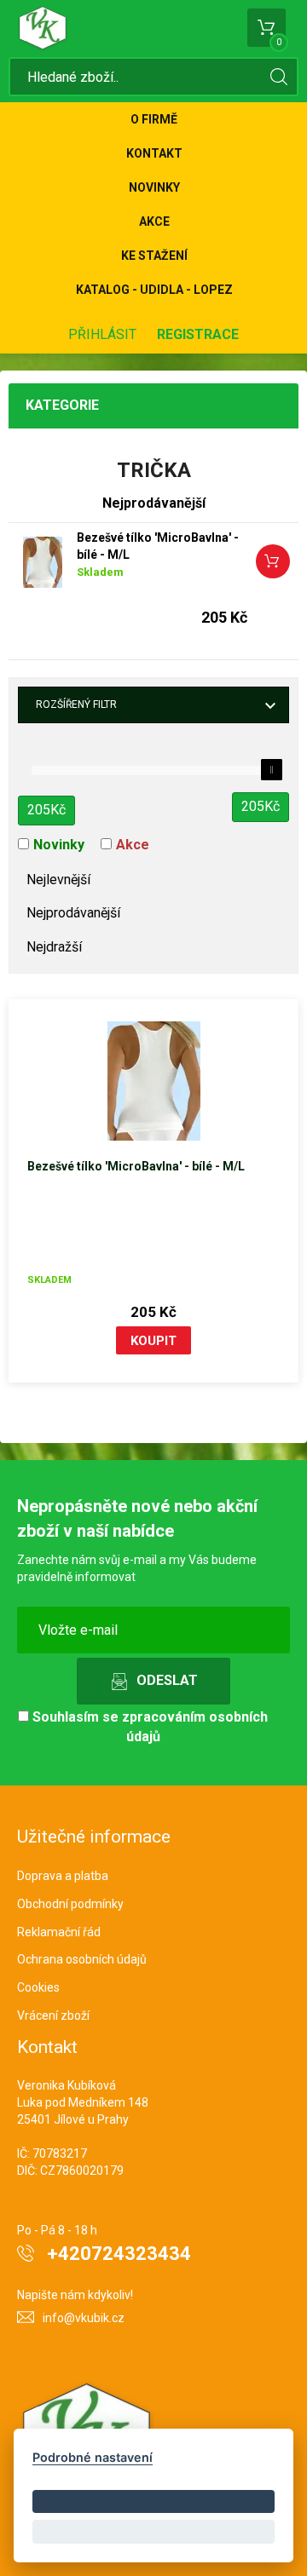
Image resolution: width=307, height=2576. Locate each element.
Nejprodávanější (73, 913)
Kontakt (154, 153)
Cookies (38, 1987)
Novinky (154, 187)
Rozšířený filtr (76, 704)
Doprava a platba (63, 1876)
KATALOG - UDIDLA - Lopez (154, 290)
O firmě (154, 119)
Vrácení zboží (53, 2015)
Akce (154, 221)
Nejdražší (54, 947)
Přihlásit (102, 334)
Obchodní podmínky (70, 1904)
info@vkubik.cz (84, 2318)
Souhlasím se (148, 1727)
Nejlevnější (58, 880)
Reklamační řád (59, 1932)
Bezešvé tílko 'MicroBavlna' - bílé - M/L (158, 546)
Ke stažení (154, 256)
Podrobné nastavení (93, 2457)
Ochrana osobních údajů (82, 1959)
